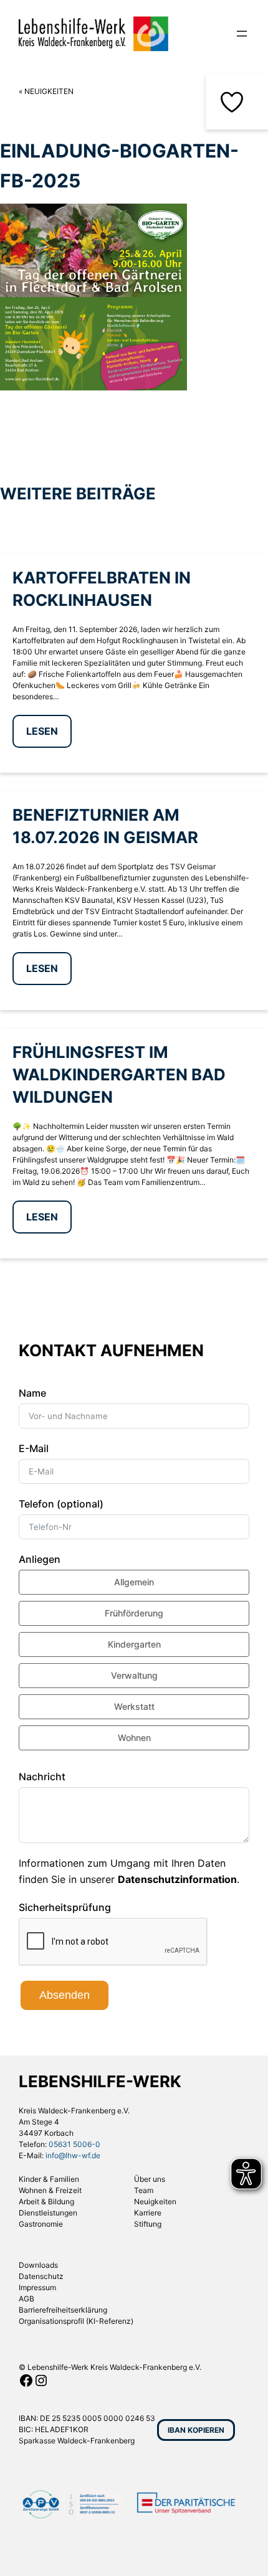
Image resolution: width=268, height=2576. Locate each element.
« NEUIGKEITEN (46, 91)
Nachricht (42, 1776)
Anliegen (40, 1559)
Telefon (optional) (61, 1504)
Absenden (65, 1995)
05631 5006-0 (74, 2144)
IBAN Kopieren (196, 2430)
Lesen (42, 731)
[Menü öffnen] (242, 34)
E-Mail (34, 1448)
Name (32, 1393)
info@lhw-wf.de (73, 2155)
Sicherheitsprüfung (65, 1907)
